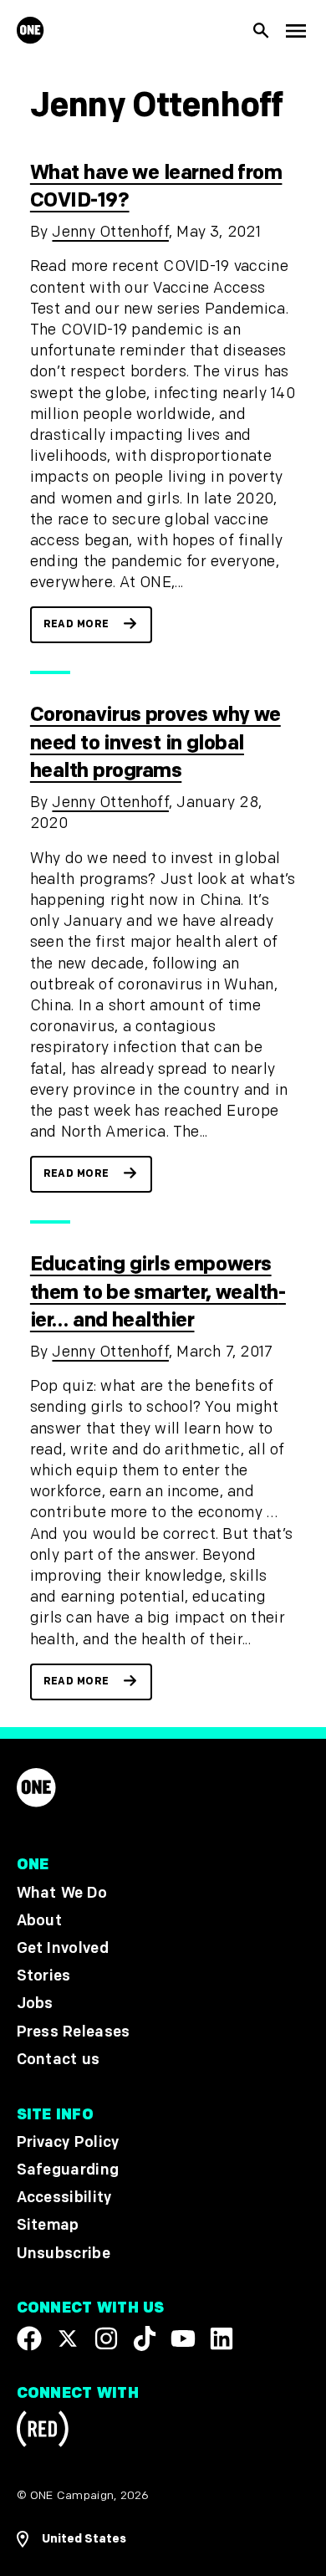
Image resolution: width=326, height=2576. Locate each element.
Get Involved (63, 1948)
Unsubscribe (64, 2254)
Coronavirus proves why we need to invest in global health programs (155, 743)
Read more (76, 624)
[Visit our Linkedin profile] (222, 2338)
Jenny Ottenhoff (110, 232)
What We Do (62, 1893)
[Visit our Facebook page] (29, 2338)
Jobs (35, 2004)
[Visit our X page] (68, 2338)
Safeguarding (68, 2170)
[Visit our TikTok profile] (145, 2338)
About (40, 1921)
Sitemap (48, 2225)
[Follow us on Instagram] (106, 2338)
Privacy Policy (68, 2142)
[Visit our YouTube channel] (183, 2338)
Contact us (59, 2060)
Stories (44, 1976)
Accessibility (64, 2198)
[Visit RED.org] (43, 2433)
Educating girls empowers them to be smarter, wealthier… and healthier (158, 1292)
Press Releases (74, 2032)
